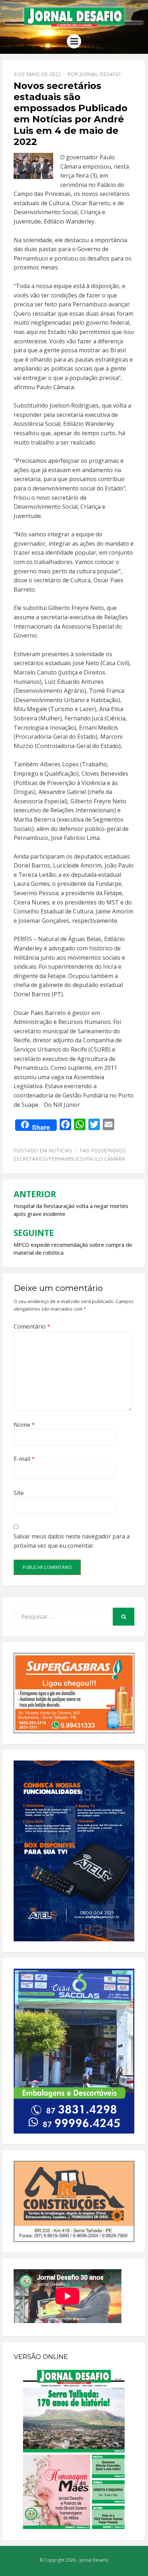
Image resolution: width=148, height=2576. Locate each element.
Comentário (32, 1326)
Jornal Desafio (100, 74)
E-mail (24, 1459)
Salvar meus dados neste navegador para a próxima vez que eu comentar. (72, 1541)
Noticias (60, 1150)
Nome (24, 1425)
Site (19, 1493)
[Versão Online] (74, 2449)
